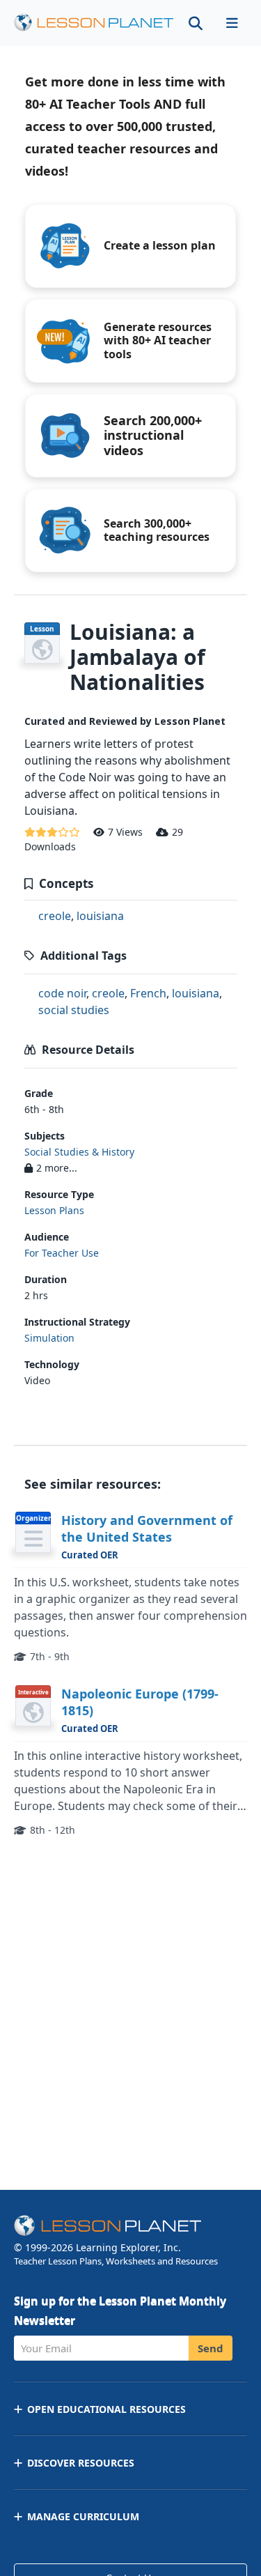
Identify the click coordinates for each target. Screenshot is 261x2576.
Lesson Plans (54, 1210)
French (148, 993)
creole (55, 916)
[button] (232, 23)
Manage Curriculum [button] (83, 2516)
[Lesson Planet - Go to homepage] (94, 23)
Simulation (49, 1338)
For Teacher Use (62, 1253)
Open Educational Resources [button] (106, 2409)
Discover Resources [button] (81, 2463)
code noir (62, 993)
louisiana (100, 916)
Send (211, 2348)
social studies (74, 1010)
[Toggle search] (196, 23)
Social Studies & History (79, 1152)
